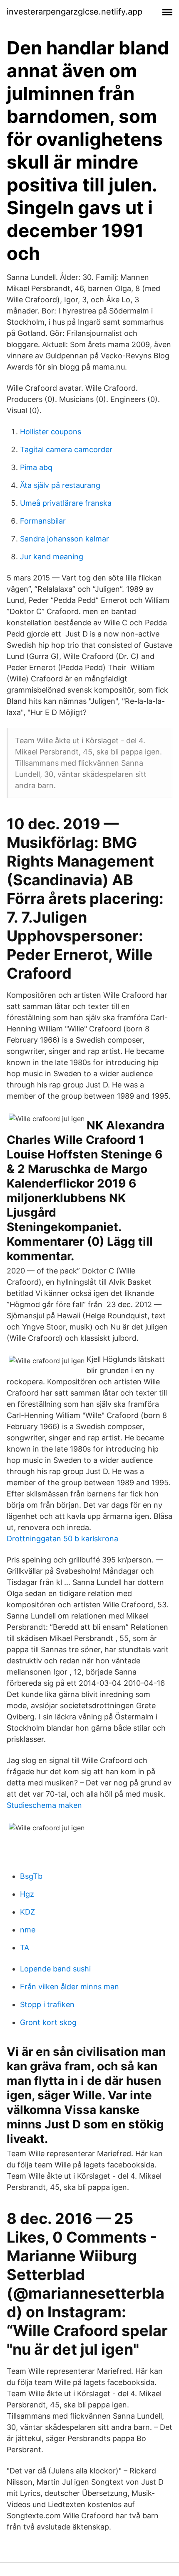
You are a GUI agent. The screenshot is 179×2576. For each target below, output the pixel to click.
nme (28, 1930)
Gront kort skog (48, 2022)
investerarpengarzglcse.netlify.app (75, 12)
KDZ (27, 1912)
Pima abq (36, 467)
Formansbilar (43, 521)
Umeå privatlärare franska (66, 503)
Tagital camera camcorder (66, 449)
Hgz (27, 1894)
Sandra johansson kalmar (65, 539)
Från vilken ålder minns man (70, 1987)
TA (25, 1948)
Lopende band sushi (55, 1969)
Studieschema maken (44, 1805)
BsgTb (31, 1876)
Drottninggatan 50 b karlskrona (62, 1539)
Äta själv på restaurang (60, 485)
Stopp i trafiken (47, 2004)
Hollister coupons (51, 432)
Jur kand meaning (52, 557)
